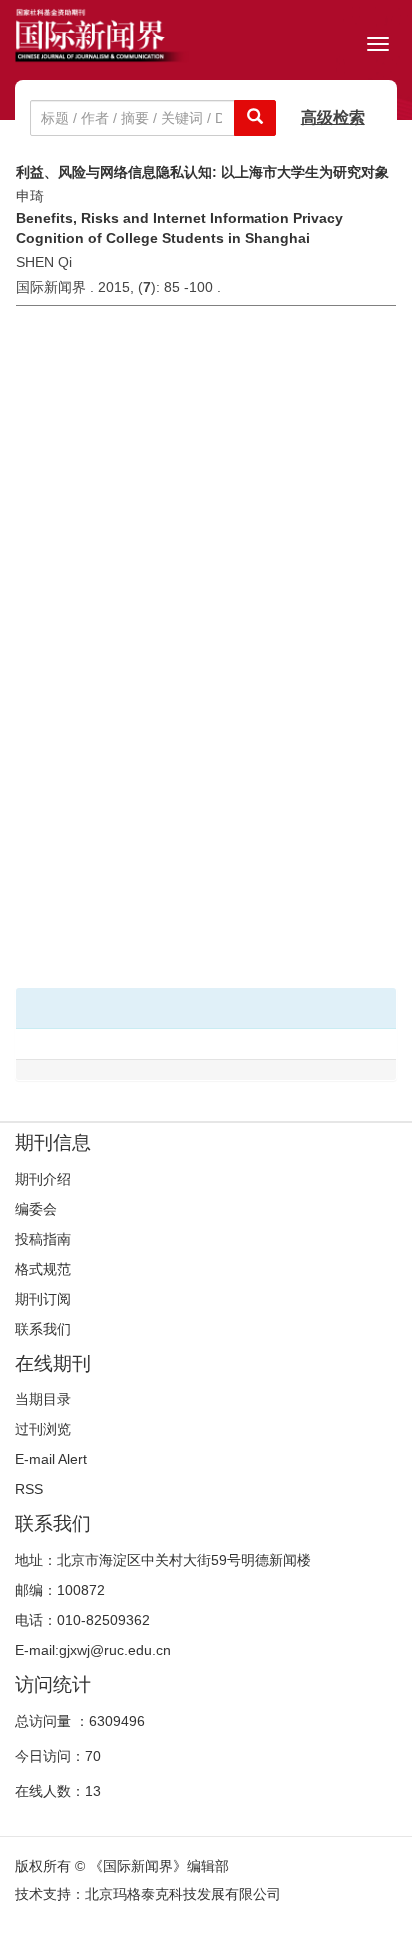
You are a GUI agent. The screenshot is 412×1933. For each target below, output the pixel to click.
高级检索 (333, 117)
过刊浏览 (43, 1429)
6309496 (117, 1721)
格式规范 (43, 1269)
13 (93, 1791)
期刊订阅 (43, 1299)
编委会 (36, 1209)
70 (93, 1756)
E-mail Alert (51, 1459)
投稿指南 (43, 1239)
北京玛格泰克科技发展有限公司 (183, 1894)
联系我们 (43, 1329)
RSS (29, 1489)
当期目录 (43, 1399)
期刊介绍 (43, 1179)
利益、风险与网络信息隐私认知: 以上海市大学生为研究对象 (202, 172)
